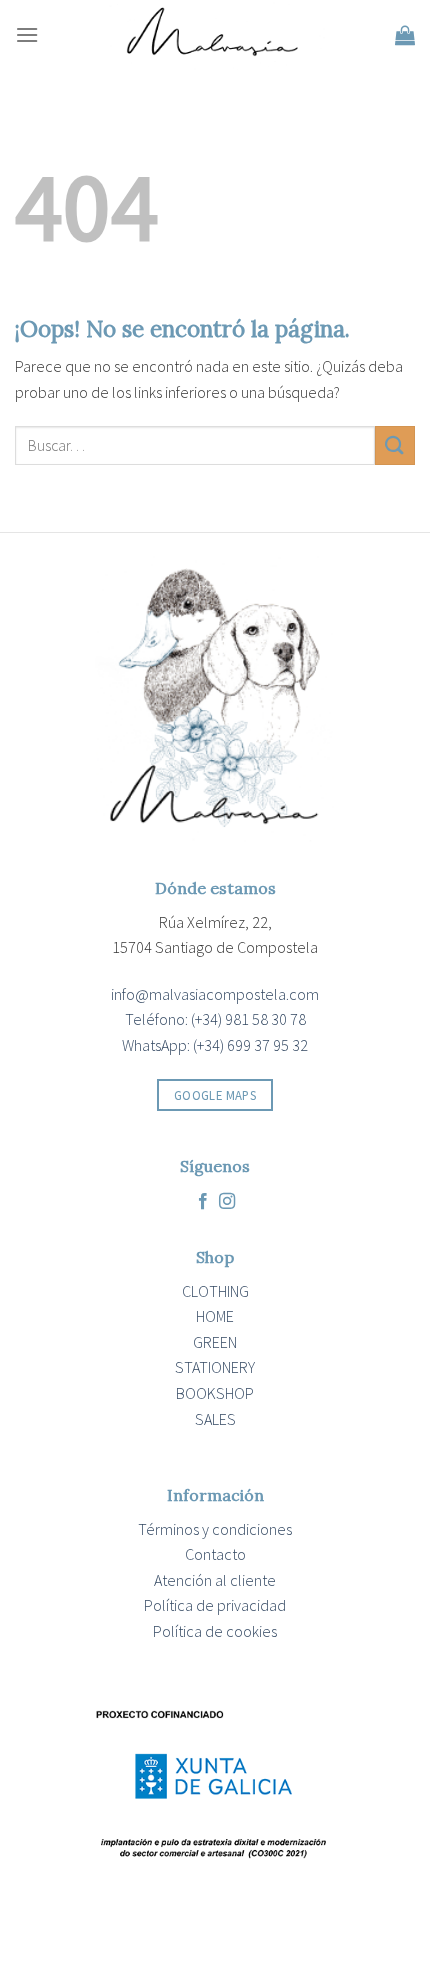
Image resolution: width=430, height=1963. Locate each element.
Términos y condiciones (215, 1529)
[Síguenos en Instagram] (227, 1202)
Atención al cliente (215, 1580)
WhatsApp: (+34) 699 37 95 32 (215, 1045)
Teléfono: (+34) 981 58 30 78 (215, 1019)
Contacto (215, 1554)
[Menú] (27, 34)
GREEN (215, 1342)
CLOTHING (215, 1291)
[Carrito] (405, 35)
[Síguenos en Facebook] (203, 1202)
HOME (215, 1316)
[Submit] (395, 445)
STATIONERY (215, 1367)
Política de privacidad (215, 1605)
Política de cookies (215, 1631)
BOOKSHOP (215, 1393)
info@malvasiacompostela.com (215, 994)
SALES (215, 1419)
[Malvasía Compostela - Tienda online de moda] (215, 35)
